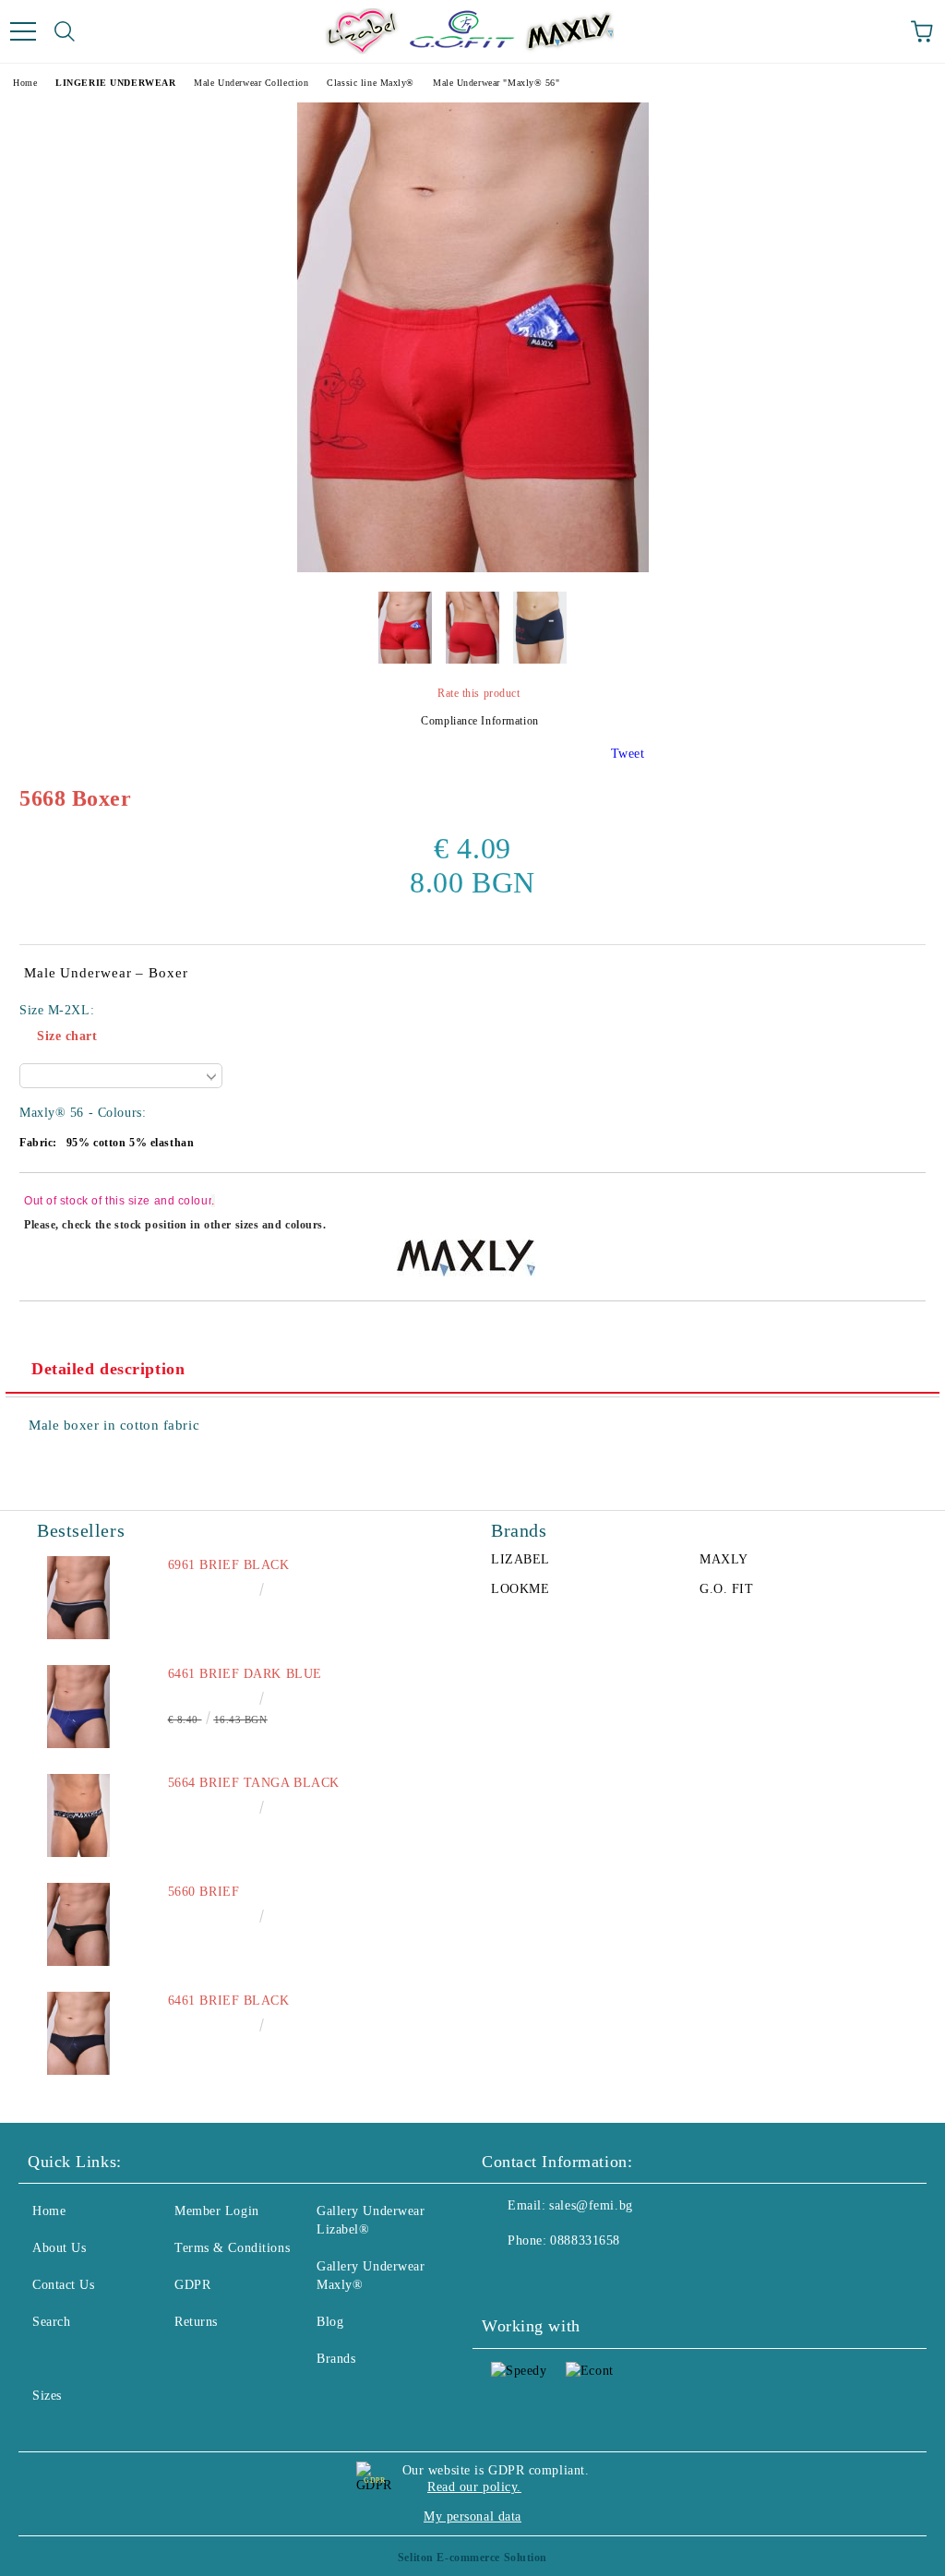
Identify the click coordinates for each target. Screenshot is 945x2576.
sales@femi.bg (591, 2205)
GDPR (192, 2285)
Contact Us (64, 2285)
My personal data (472, 2516)
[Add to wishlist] (899, 1204)
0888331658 (585, 2241)
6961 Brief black (229, 1565)
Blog (330, 2322)
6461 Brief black (229, 2001)
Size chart (67, 1036)
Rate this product (478, 693)
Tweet (628, 754)
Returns (196, 2322)
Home (25, 83)
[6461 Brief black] (78, 2033)
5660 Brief (204, 1892)
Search (51, 2322)
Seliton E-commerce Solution (472, 2558)
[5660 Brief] (78, 1924)
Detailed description (108, 1369)
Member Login (217, 2211)
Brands (336, 2359)
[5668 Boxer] (473, 568)
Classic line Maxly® (371, 83)
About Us (59, 2248)
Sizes (47, 2396)
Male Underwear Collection (251, 83)
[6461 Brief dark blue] (78, 1707)
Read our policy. (474, 2487)
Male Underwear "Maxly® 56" (496, 83)
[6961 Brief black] (78, 1598)
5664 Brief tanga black (254, 1783)
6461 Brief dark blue (245, 1674)
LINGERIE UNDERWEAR (115, 83)
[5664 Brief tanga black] (78, 1815)
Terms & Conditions (232, 2248)
